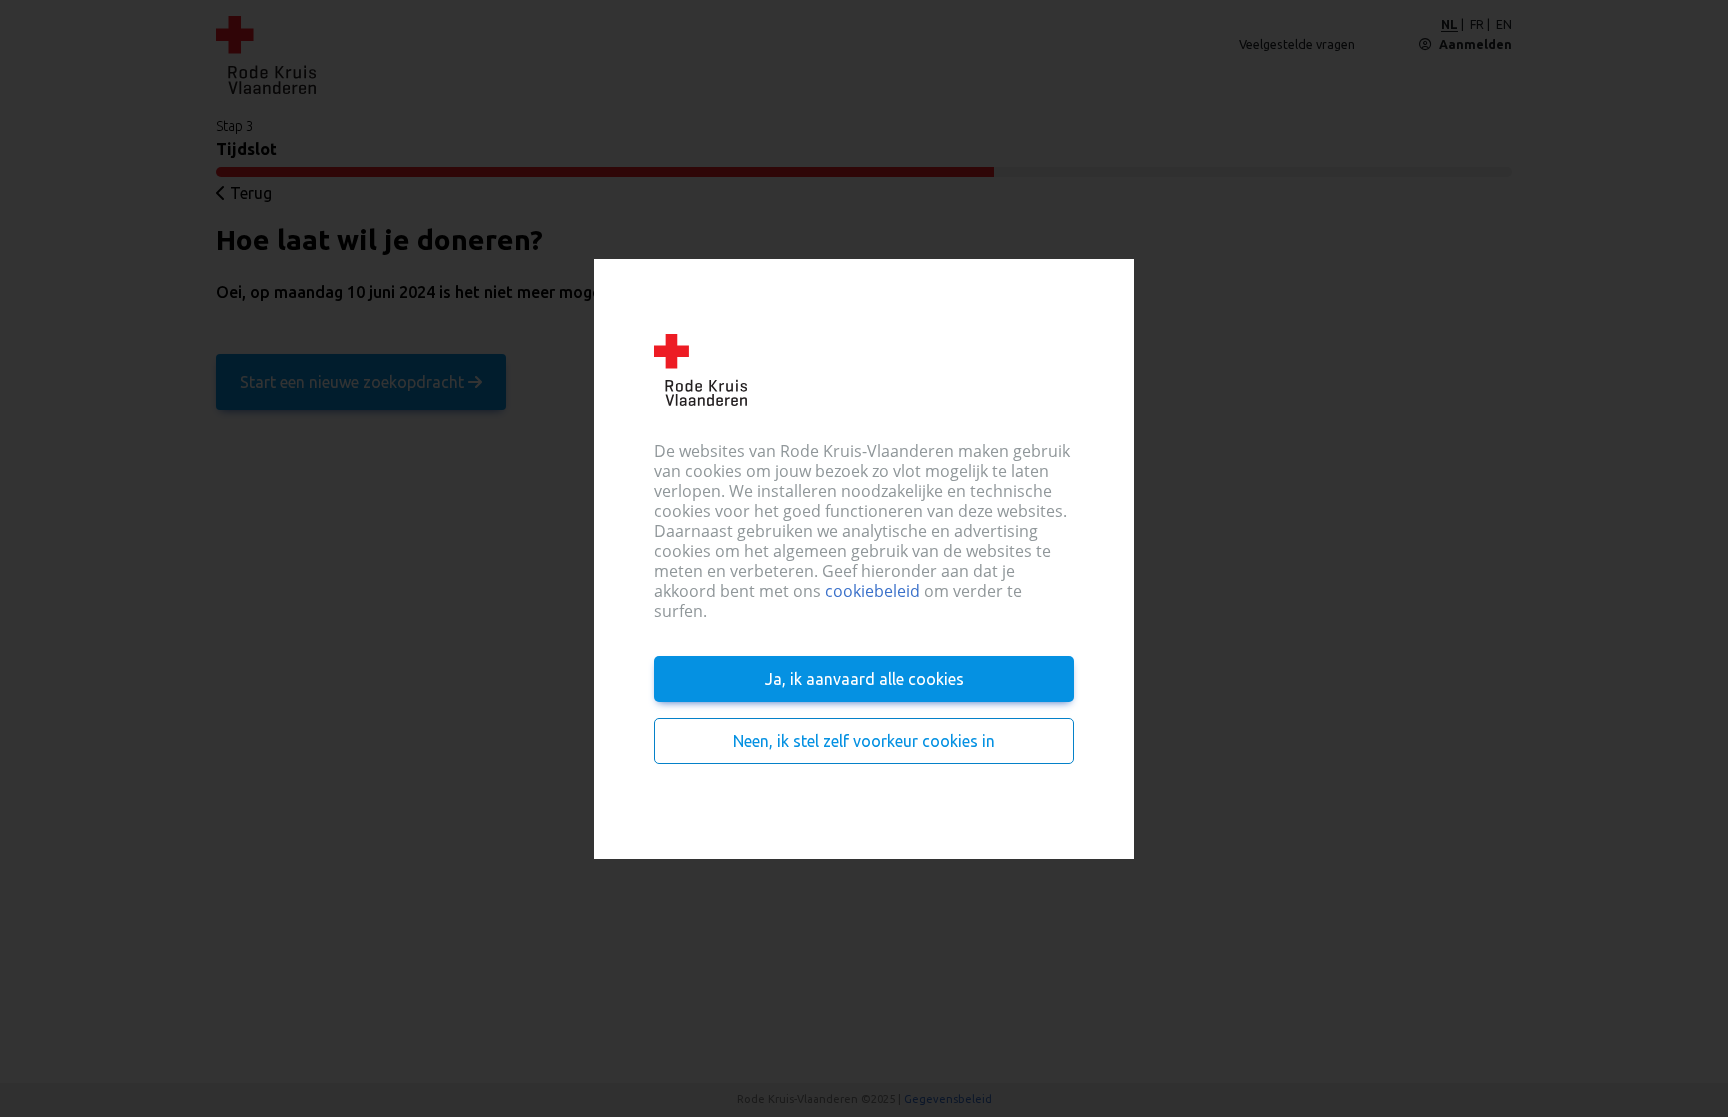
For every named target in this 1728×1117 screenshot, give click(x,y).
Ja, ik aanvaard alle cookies (864, 679)
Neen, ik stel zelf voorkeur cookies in (864, 741)
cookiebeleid (872, 591)
